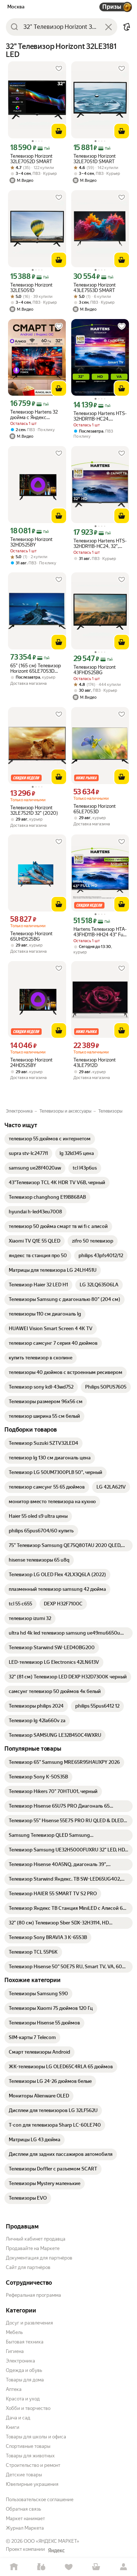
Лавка (41, 2567)
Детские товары (24, 2475)
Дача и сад (18, 2418)
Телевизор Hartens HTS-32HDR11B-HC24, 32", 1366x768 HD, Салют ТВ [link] (100, 544)
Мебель (14, 2332)
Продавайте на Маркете (33, 2248)
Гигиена (15, 2351)
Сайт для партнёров (28, 2267)
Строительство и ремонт (33, 2465)
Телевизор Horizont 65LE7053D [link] (95, 809)
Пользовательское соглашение (40, 2500)
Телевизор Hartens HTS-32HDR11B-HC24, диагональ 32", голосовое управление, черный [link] (100, 416)
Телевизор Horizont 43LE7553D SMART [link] (95, 288)
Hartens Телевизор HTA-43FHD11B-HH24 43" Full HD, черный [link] (100, 932)
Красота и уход (23, 2399)
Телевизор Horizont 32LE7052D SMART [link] (31, 159)
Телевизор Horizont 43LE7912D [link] (95, 1063)
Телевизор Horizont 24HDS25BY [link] (31, 1063)
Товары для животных (30, 2456)
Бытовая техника (25, 2342)
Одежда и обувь (24, 2370)
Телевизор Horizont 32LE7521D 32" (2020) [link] (34, 810)
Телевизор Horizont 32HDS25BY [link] (31, 542)
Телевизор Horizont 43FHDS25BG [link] (95, 670)
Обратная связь (23, 2509)
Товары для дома (25, 2380)
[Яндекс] (56, 2550)
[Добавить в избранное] (59, 69)
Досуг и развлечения (29, 2323)
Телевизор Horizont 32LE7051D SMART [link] (95, 159)
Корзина (96, 2567)
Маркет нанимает (25, 2519)
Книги (13, 2427)
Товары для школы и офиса (36, 2437)
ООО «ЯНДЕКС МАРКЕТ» (52, 2541)
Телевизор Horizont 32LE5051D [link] (31, 288)
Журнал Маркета (25, 2528)
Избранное (68, 2567)
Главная (14, 2567)
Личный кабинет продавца (36, 2239)
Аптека (14, 2389)
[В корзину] (59, 131)
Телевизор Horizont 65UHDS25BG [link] (31, 936)
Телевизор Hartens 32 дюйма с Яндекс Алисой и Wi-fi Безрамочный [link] (34, 415)
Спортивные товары (28, 2446)
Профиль (123, 2567)
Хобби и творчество (28, 2408)
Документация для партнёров (39, 2258)
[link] (50, 1139)
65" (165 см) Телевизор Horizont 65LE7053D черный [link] (36, 668)
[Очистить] (109, 27)
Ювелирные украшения (32, 2484)
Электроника (20, 2361)
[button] (127, 27)
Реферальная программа (33, 2295)
